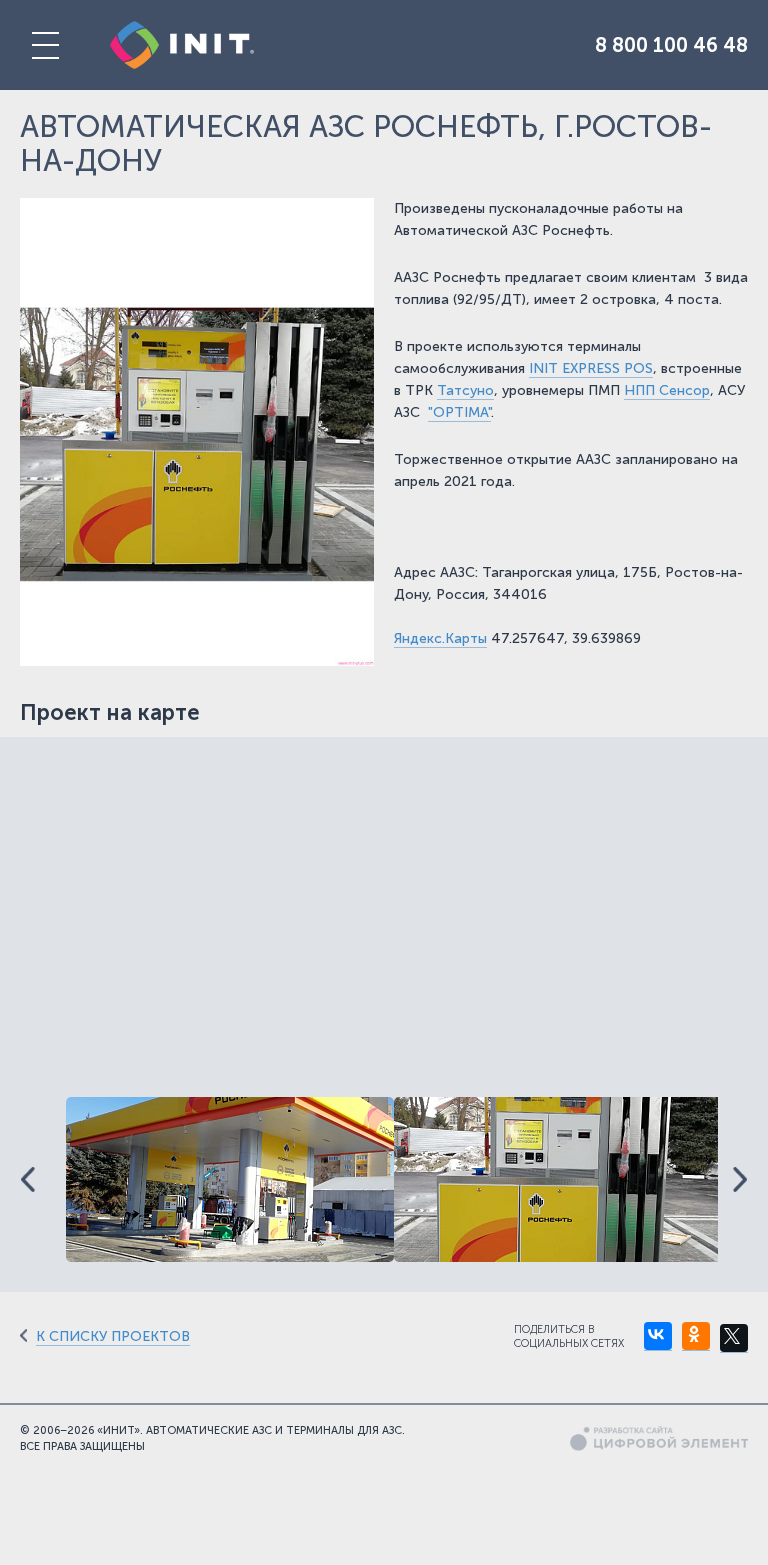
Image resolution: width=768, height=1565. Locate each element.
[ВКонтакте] (658, 1336)
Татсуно (465, 390)
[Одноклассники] (696, 1336)
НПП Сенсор (667, 390)
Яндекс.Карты (440, 638)
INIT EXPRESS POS (591, 368)
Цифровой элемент (659, 1438)
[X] (734, 1338)
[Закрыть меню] (45, 45)
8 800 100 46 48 (671, 45)
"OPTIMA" (459, 412)
